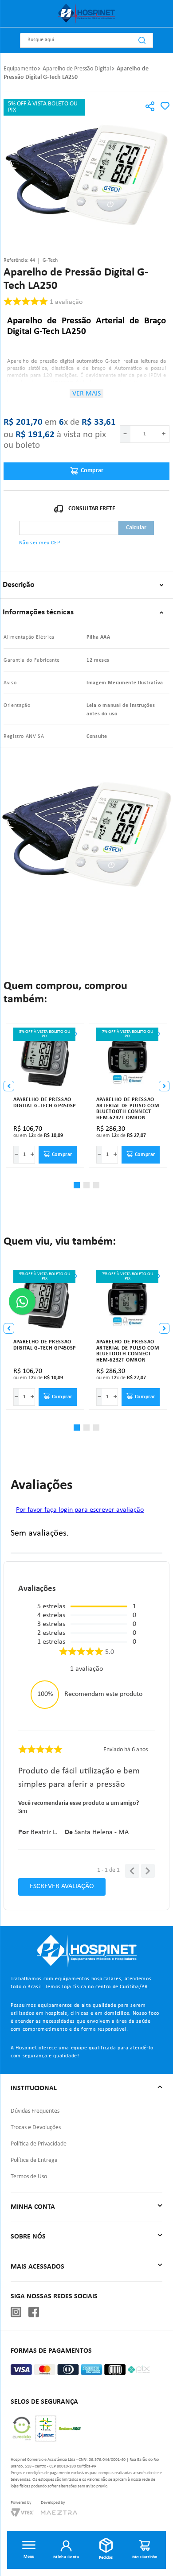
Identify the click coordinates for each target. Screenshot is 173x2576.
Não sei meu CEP (40, 543)
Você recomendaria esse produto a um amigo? (79, 1803)
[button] (150, 107)
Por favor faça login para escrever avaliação (80, 1510)
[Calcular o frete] (136, 528)
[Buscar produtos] (142, 40)
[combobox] (86, 40)
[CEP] (69, 520)
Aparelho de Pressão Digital (77, 69)
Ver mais (86, 394)
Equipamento (20, 69)
